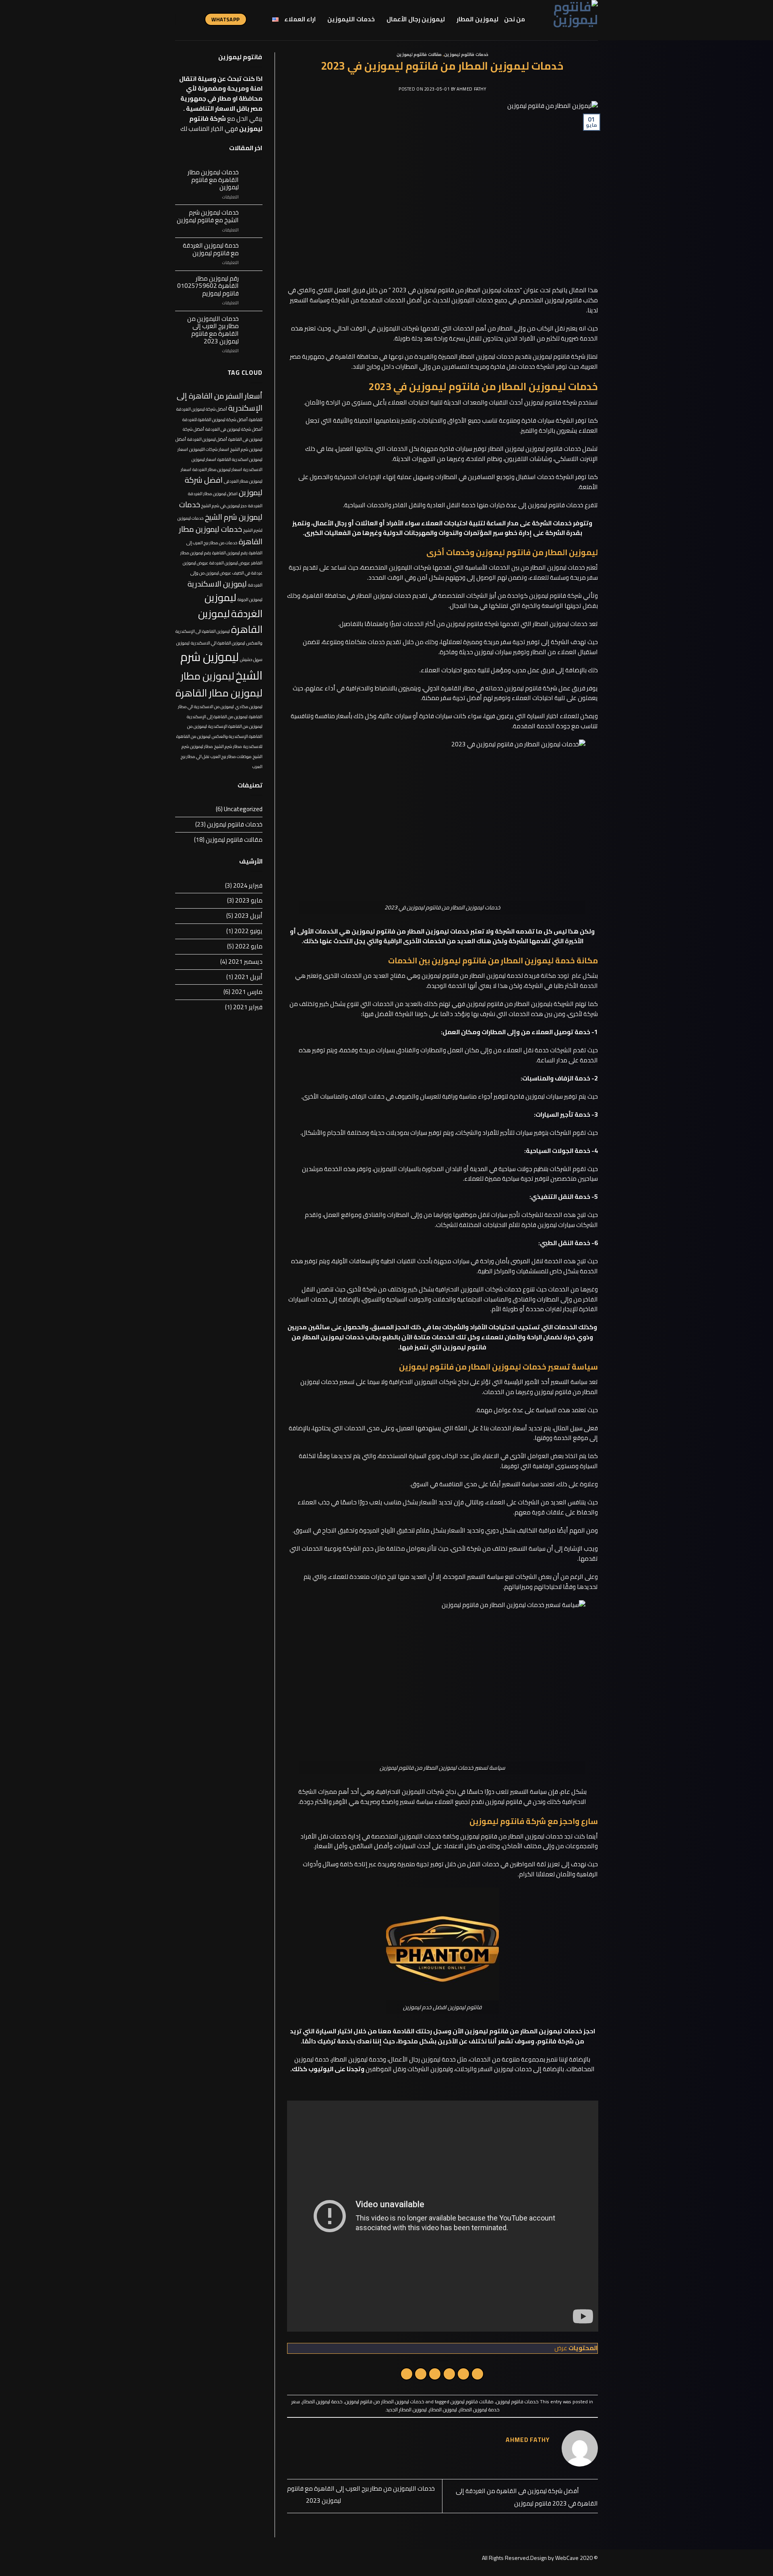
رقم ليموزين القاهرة (230, 553)
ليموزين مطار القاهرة (219, 693)
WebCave (567, 2558)
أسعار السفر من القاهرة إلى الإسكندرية (220, 402)
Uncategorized (243, 809)
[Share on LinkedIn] (407, 2374)
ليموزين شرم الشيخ (221, 666)
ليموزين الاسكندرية (217, 584)
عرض (561, 2348)
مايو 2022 (249, 946)
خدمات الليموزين (351, 19)
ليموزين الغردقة (234, 605)
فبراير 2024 (248, 885)
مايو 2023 (249, 900)
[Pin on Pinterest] (435, 2374)
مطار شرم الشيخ (228, 746)
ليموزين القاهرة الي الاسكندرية (218, 643)
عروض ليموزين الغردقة (230, 563)
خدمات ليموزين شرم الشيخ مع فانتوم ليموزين (208, 216)
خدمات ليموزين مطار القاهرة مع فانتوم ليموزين (213, 180)
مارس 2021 (247, 992)
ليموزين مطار (208, 676)
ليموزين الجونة (250, 599)
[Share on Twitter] (463, 2374)
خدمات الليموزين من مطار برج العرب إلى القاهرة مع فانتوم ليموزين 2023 (213, 330)
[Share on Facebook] (477, 2374)
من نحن (515, 19)
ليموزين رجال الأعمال (416, 19)
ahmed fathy (471, 89)
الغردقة (255, 506)
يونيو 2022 (248, 931)
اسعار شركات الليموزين (209, 449)
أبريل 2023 (248, 916)
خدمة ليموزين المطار (322, 2401)
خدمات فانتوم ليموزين (466, 54)
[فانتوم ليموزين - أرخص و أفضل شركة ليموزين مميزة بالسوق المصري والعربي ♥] (567, 20)
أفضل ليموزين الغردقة (207, 439)
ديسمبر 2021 (245, 962)
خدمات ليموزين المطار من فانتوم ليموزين (385, 2401)
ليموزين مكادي (249, 706)
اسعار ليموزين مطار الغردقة (217, 469)
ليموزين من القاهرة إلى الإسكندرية (217, 717)
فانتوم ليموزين (563, 300)
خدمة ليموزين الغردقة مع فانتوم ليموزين (211, 249)
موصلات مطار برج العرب (231, 756)
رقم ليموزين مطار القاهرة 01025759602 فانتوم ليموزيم (208, 286)
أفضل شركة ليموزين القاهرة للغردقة (215, 419)
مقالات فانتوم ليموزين (419, 54)
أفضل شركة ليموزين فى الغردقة (234, 429)
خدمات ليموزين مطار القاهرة (221, 535)
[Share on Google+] (421, 2374)
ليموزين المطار (477, 19)
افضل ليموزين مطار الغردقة (213, 494)
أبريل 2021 (248, 977)
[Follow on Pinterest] (186, 19)
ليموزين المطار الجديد (406, 2410)
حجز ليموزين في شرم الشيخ (224, 506)
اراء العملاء (300, 19)
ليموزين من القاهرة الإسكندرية (235, 726)
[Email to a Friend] (449, 2374)
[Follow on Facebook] (197, 19)
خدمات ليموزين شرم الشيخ (221, 511)
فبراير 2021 (248, 1007)
